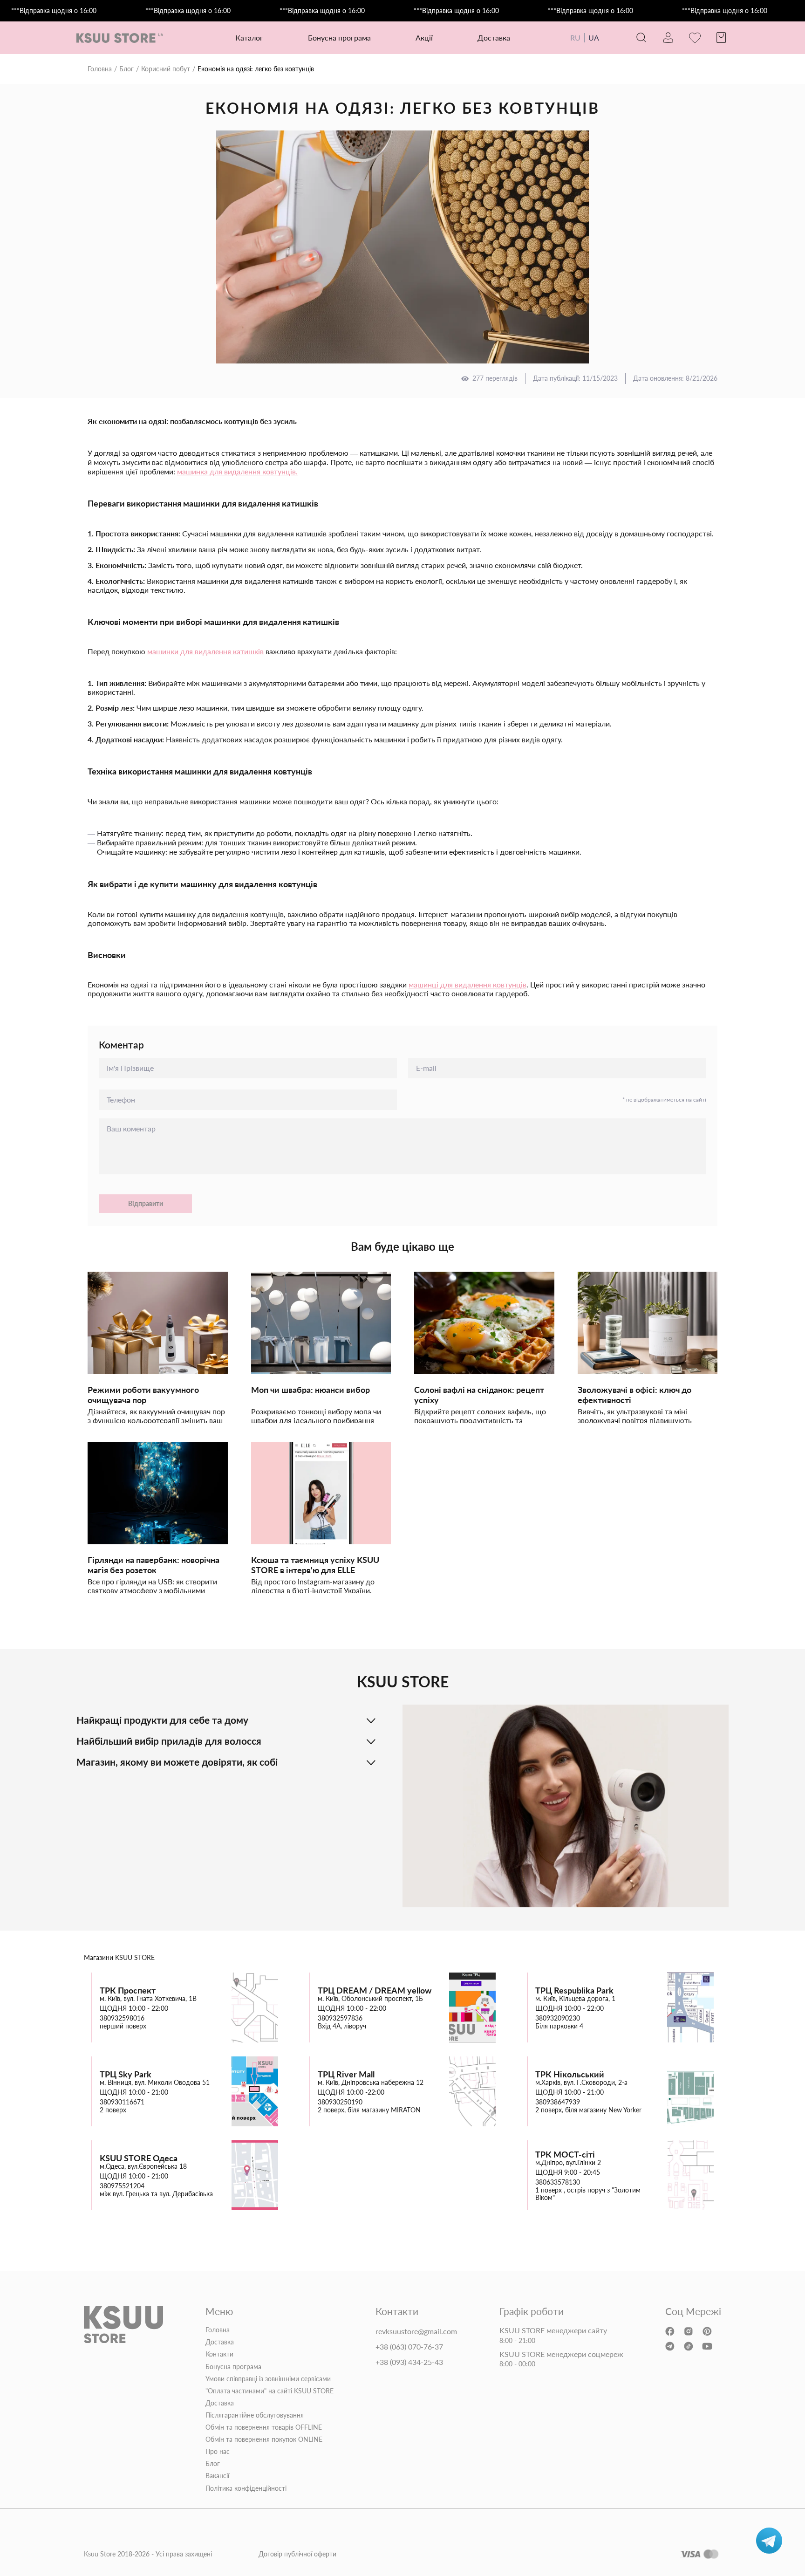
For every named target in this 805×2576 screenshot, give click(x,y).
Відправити (146, 1203)
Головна (100, 69)
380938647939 (558, 2102)
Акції (424, 38)
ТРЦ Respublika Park (574, 1990)
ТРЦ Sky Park (126, 2074)
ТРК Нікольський (570, 2074)
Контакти (219, 2354)
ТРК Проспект (128, 1990)
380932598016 (122, 2018)
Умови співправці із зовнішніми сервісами (268, 2379)
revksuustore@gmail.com (416, 2331)
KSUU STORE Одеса (139, 2158)
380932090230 (558, 2018)
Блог (126, 69)
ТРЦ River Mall (346, 2074)
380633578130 (558, 2182)
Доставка (494, 38)
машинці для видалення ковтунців (467, 984)
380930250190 (340, 2102)
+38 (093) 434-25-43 (409, 2362)
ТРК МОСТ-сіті (565, 2155)
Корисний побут (166, 69)
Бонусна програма (339, 38)
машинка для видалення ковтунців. (237, 471)
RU (575, 38)
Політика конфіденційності (246, 2488)
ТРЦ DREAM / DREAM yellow (375, 1990)
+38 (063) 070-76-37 (409, 2347)
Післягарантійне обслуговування (255, 2415)
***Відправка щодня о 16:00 (54, 11)
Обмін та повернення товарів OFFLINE (264, 2427)
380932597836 (340, 2018)
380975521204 (122, 2186)
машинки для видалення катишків (205, 651)
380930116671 (122, 2102)
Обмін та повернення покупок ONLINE (264, 2439)
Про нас (218, 2452)
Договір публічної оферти (297, 2554)
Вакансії (217, 2476)
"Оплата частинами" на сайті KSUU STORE (269, 2391)
